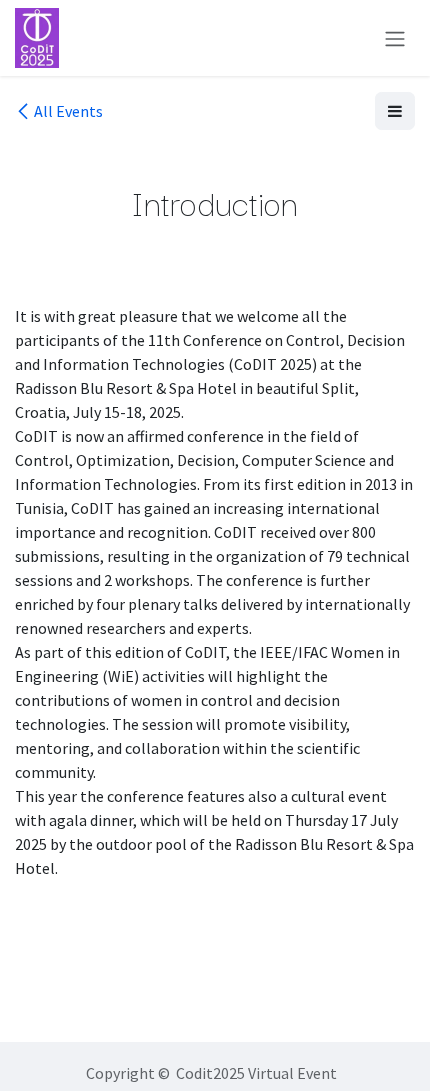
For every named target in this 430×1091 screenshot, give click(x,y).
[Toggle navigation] (395, 38)
